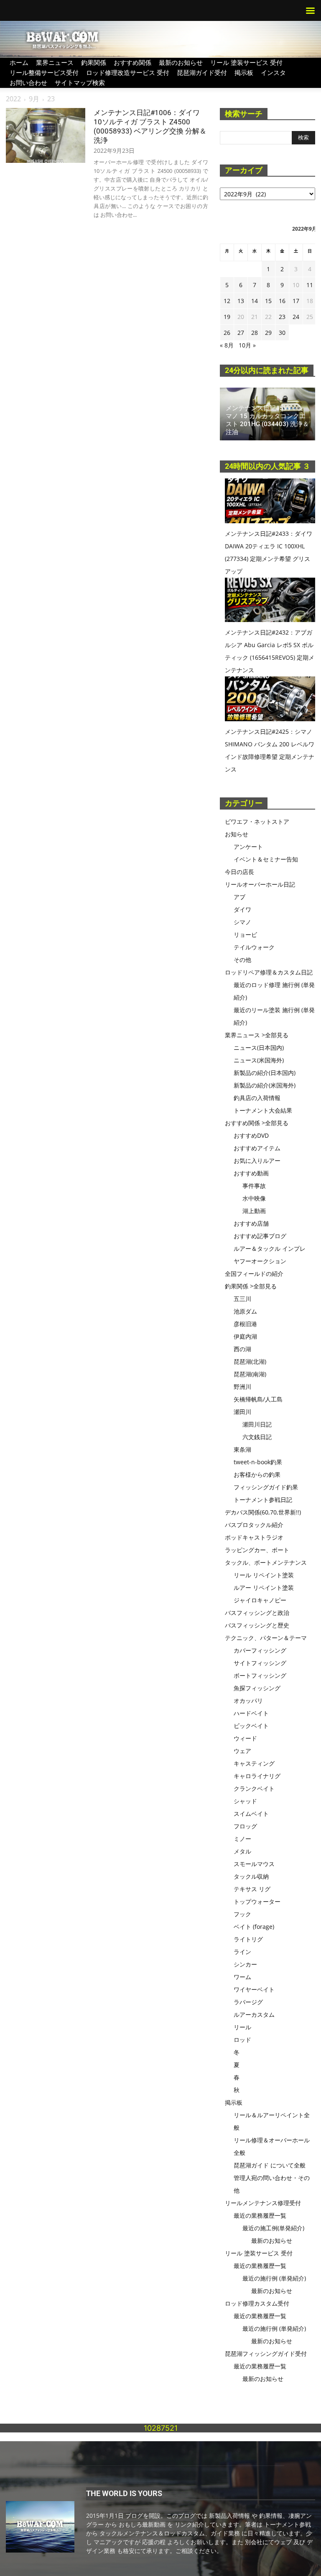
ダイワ (242, 909)
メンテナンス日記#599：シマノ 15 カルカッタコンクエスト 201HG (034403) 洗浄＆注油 (267, 420)
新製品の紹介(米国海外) (265, 1085)
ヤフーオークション (260, 1261)
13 (241, 301)
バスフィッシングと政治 (257, 1613)
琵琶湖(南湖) (250, 1374)
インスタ (273, 72)
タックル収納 (251, 1876)
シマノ (242, 922)
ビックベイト (251, 1726)
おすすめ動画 (251, 1173)
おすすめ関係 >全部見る (257, 1123)
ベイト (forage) (254, 1927)
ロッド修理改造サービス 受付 (128, 72)
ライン (242, 1952)
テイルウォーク (254, 947)
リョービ (245, 935)
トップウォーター (257, 1901)
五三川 (242, 1299)
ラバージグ (248, 2002)
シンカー (245, 1964)
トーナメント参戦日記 (263, 1500)
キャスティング (254, 1763)
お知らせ (237, 834)
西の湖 (242, 1349)
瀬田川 (242, 1412)
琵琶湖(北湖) (250, 1361)
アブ (239, 897)
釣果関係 (94, 62)
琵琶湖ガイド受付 (202, 72)
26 (227, 333)
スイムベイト (251, 1814)
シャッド (245, 1801)
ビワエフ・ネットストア (257, 821)
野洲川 (242, 1387)
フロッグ (245, 1826)
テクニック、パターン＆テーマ (266, 1638)
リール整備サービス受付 (44, 72)
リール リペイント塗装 (264, 1575)
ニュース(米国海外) (259, 1060)
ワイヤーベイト (254, 1989)
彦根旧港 (245, 1324)
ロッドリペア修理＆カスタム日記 (269, 972)
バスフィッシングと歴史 (257, 1625)
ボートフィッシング (260, 1675)
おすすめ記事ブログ (260, 1236)
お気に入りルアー (257, 1161)
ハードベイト (251, 1713)
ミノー (242, 1839)
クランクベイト (254, 1788)
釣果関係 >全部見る (251, 1286)
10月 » (247, 345)
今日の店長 (239, 872)
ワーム (242, 1977)
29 (268, 333)
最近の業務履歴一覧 (260, 2215)
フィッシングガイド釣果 (266, 1487)
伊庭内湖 (245, 1336)
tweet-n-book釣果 (258, 1462)
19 (227, 317)
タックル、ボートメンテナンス (266, 1562)
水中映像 (254, 1198)
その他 (242, 960)
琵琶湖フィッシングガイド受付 (266, 2354)
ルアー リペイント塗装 (264, 1588)
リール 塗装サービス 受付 (246, 62)
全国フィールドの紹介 (254, 1274)
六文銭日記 (257, 1437)
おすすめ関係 (132, 62)
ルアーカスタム (254, 2014)
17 (296, 301)
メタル (242, 1851)
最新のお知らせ (181, 62)
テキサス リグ (252, 1889)
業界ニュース (55, 62)
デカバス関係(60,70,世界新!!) (263, 1512)
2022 (13, 99)
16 (282, 301)
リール (242, 2027)
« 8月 (227, 345)
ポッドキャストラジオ (254, 1537)
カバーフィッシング (260, 1650)
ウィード (245, 1738)
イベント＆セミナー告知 (266, 859)
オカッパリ (248, 1701)
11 (310, 285)
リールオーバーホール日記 (260, 884)
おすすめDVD (251, 1135)
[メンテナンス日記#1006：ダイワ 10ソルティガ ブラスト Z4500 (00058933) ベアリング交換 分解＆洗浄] (46, 135)
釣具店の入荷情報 (257, 1098)
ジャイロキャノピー (260, 1600)
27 (241, 333)
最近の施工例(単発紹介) (273, 2228)
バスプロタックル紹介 (254, 1525)
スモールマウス (254, 1864)
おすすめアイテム (257, 1148)
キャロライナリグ (257, 1776)
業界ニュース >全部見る (257, 1035)
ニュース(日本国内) (259, 1048)
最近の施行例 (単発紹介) (274, 2278)
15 (268, 301)
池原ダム (245, 1311)
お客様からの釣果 (257, 1474)
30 (282, 333)
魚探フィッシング (257, 1688)
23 (282, 317)
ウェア (242, 1751)
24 (296, 317)
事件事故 (254, 1186)
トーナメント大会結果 (263, 1110)
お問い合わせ (28, 82)
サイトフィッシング (260, 1663)
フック (242, 1914)
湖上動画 (254, 1211)
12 (227, 301)
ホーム (19, 62)
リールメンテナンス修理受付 (263, 2203)
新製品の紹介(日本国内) (265, 1073)
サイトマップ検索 (80, 82)
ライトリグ (248, 1939)
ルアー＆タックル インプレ (270, 1248)
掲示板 (244, 72)
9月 (34, 99)
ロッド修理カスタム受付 (257, 2303)
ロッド (242, 2040)
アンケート (248, 847)
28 (255, 333)
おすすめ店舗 (251, 1223)
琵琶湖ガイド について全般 (270, 2165)
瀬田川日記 (257, 1424)
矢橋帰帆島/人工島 (258, 1399)
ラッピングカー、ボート (257, 1550)
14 (255, 301)
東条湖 (242, 1449)
